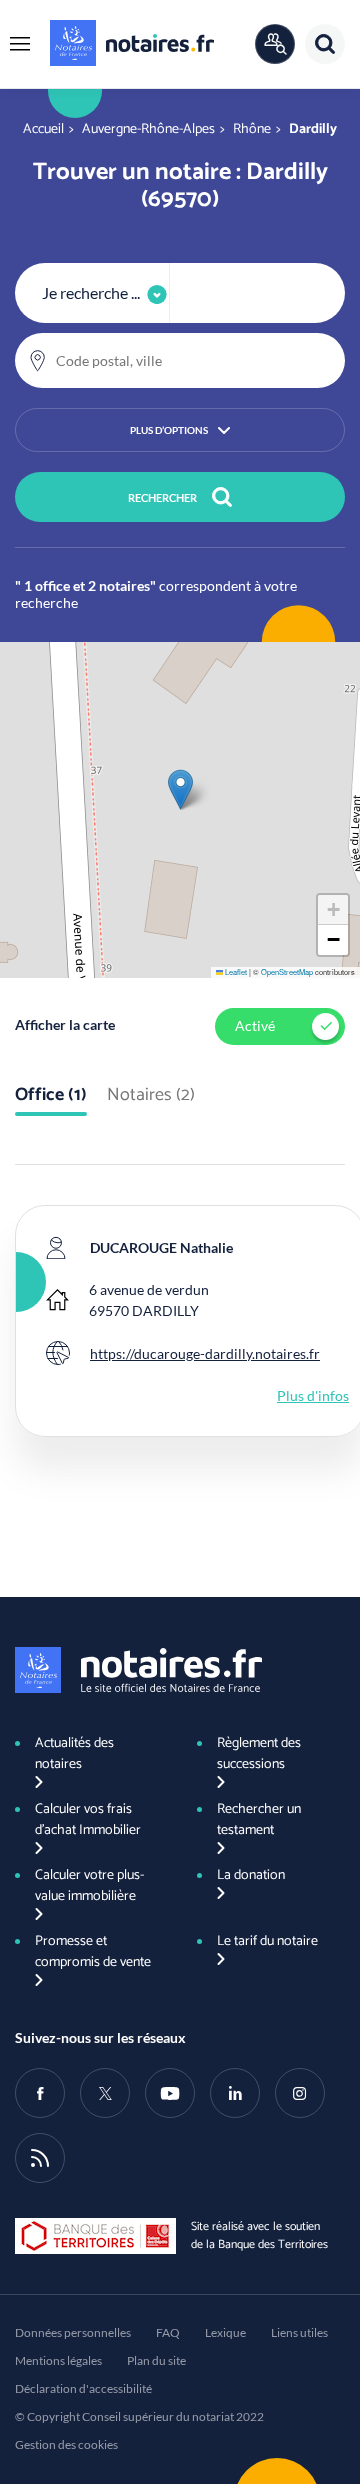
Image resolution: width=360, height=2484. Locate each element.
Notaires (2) (151, 1096)
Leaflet (235, 971)
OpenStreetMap (287, 971)
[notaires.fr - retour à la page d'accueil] (132, 43)
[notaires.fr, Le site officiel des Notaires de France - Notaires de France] (138, 1670)
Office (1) (51, 1096)
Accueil (43, 129)
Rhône (252, 129)
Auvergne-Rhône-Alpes (148, 129)
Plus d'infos (313, 1395)
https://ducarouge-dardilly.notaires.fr (205, 1353)
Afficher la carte (65, 1024)
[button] (20, 44)
